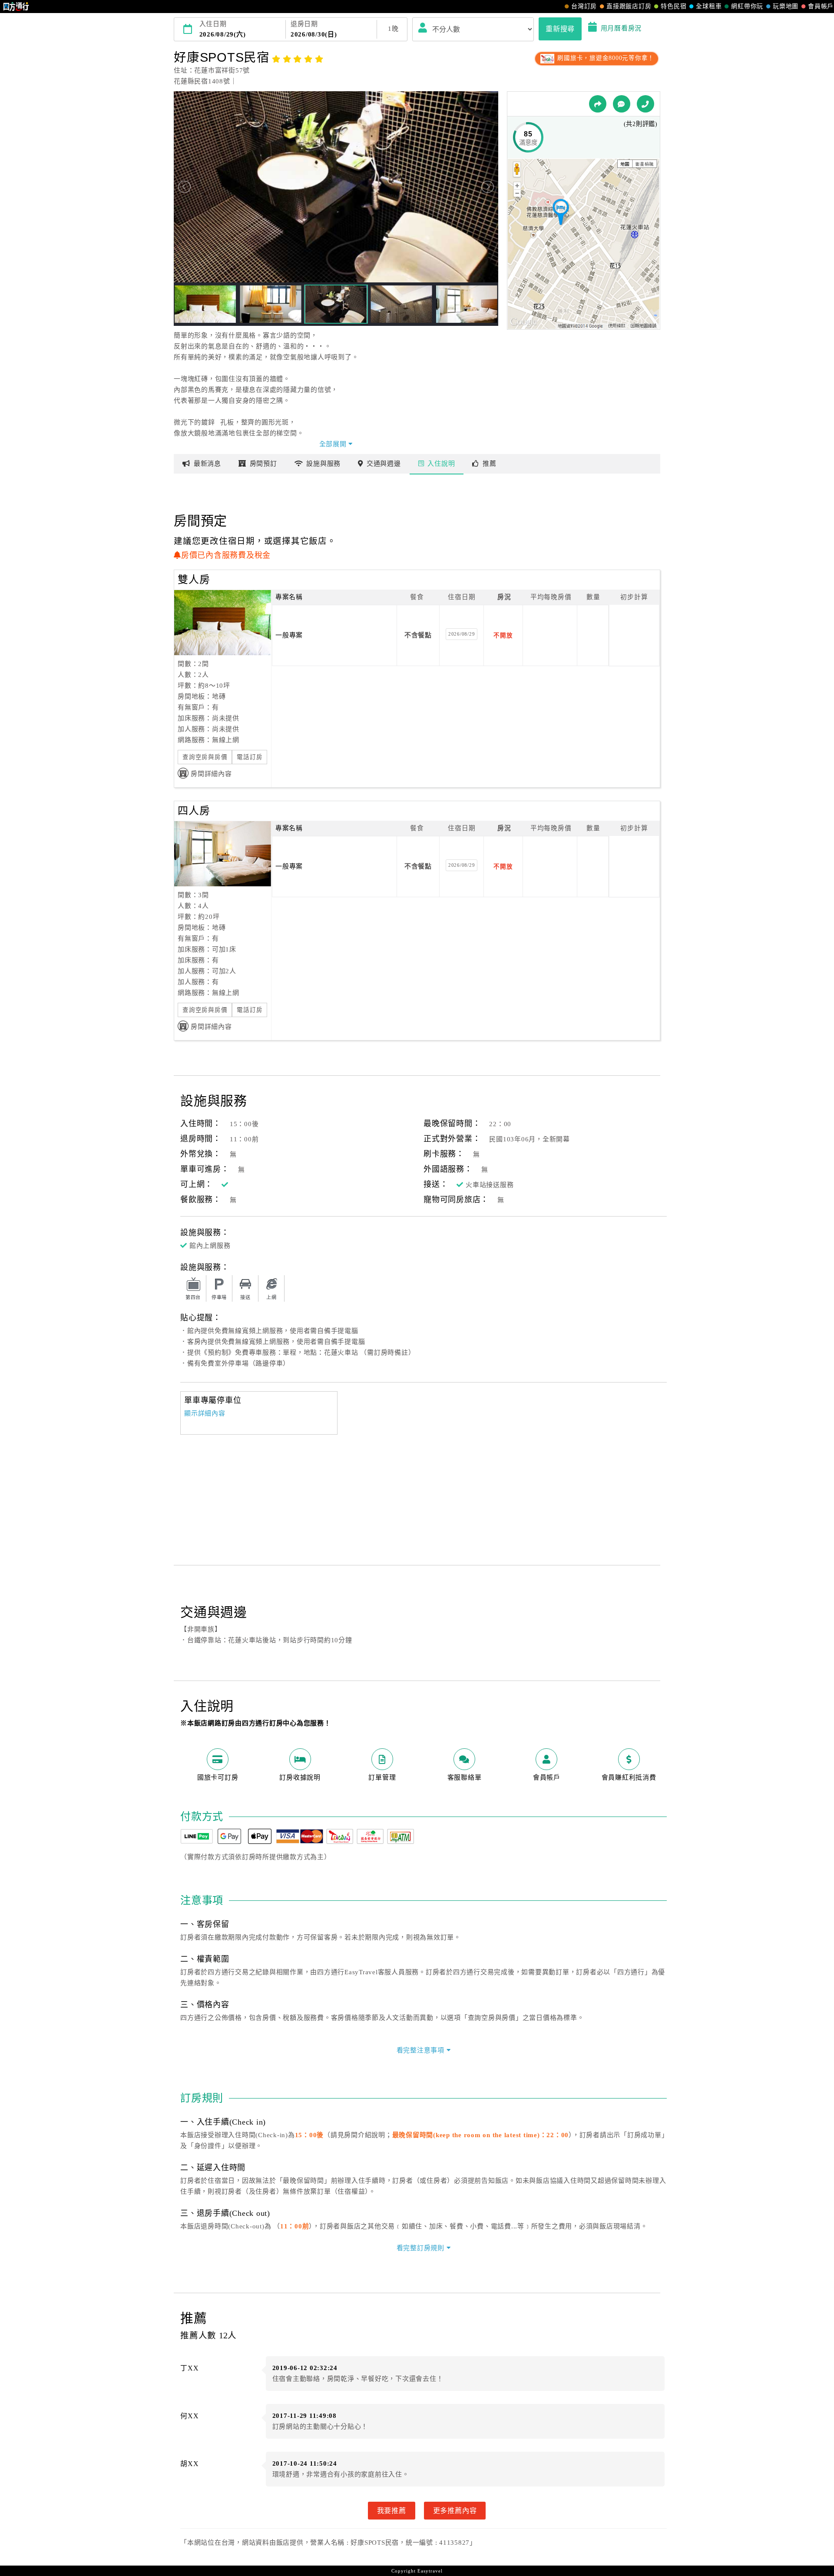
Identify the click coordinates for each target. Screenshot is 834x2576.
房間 (263, 464)
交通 (384, 464)
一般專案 (289, 635)
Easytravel (430, 2571)
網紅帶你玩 (747, 6)
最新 (207, 464)
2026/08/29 (462, 634)
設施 (323, 464)
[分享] (598, 104)
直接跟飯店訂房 (629, 6)
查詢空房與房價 (205, 757)
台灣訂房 (584, 6)
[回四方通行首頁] (16, 7)
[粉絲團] (622, 104)
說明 (441, 464)
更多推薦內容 (455, 2510)
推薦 (490, 464)
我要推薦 (392, 2510)
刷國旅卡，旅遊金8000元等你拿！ (605, 58)
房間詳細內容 (211, 774)
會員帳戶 (821, 6)
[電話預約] (645, 104)
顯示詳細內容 (205, 1413)
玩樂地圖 (786, 6)
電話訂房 (250, 757)
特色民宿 (673, 6)
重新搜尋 (560, 29)
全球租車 (709, 6)
